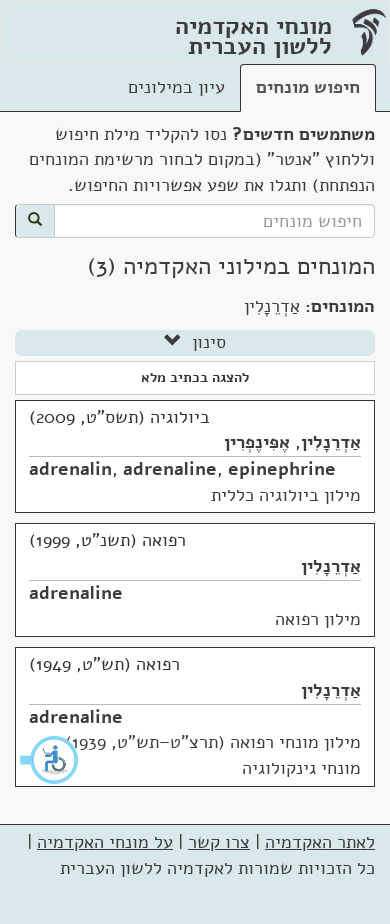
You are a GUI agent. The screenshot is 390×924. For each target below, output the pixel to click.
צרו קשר (219, 842)
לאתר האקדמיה (320, 842)
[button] (50, 760)
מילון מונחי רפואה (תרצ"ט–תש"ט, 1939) (213, 742)
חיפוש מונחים (308, 87)
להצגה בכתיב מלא (195, 377)
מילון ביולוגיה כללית (286, 495)
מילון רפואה (318, 619)
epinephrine (282, 469)
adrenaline (170, 469)
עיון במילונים (176, 87)
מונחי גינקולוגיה (301, 768)
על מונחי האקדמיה (105, 842)
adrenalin (70, 469)
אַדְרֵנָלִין (331, 442)
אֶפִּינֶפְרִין (257, 442)
